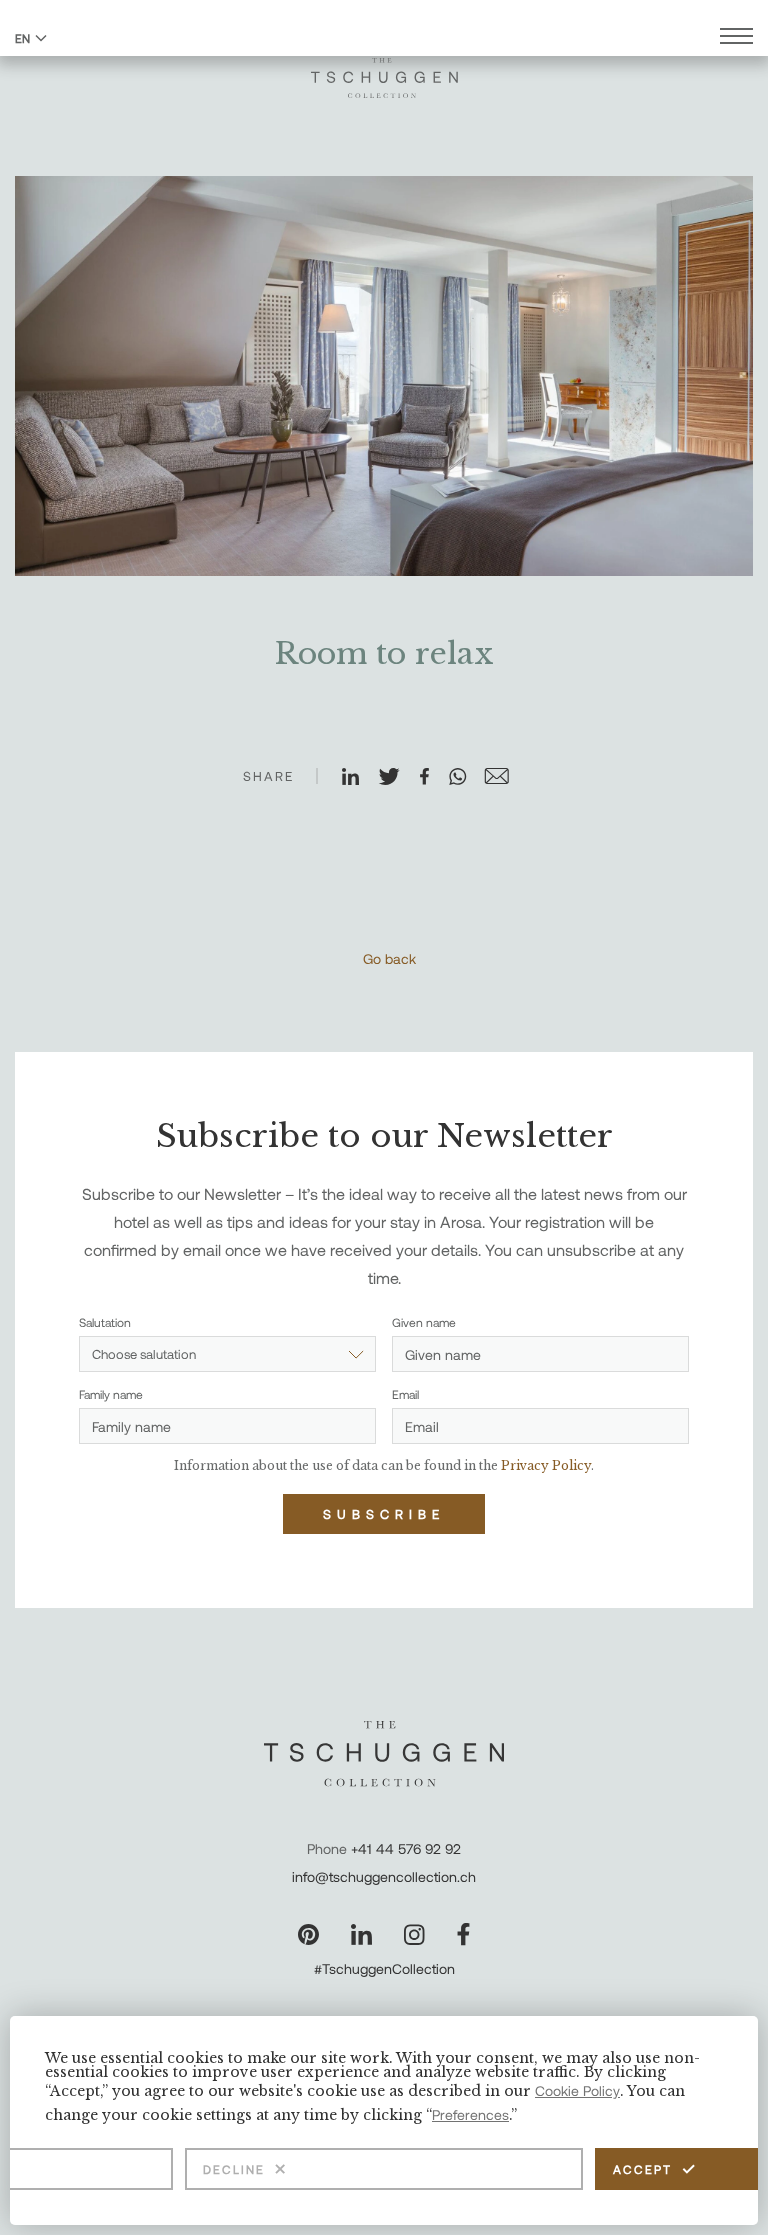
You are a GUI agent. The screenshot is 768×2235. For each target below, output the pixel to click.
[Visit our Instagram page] (414, 1934)
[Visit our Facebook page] (463, 1934)
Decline (234, 2169)
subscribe (384, 1514)
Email (405, 1394)
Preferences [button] (470, 2114)
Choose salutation (144, 1354)
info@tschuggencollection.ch (384, 1876)
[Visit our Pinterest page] (308, 1934)
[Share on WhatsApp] (466, 778)
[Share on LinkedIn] (359, 778)
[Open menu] (736, 38)
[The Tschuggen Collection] (384, 69)
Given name (424, 1322)
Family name (111, 1394)
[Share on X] (398, 778)
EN (22, 38)
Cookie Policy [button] (577, 2090)
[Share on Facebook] (433, 778)
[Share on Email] (505, 778)
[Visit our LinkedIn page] (361, 1934)
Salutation (105, 1322)
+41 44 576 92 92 (406, 1848)
